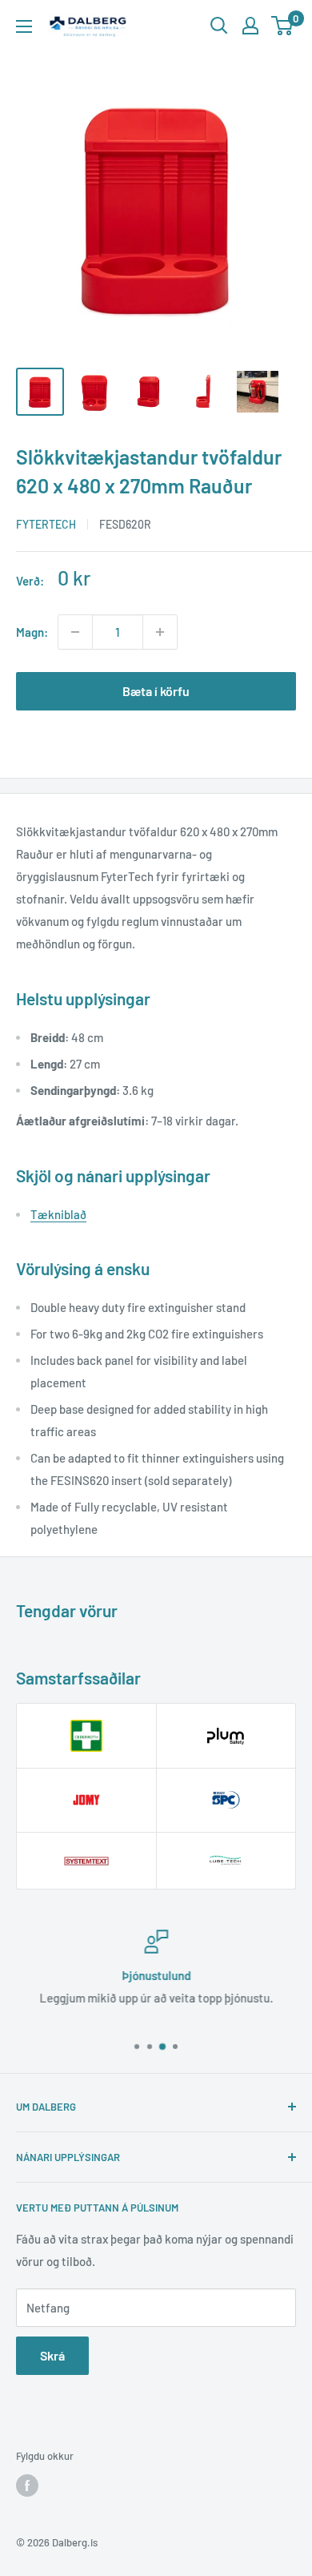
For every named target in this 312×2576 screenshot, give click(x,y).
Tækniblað (58, 1214)
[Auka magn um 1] (160, 632)
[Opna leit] (219, 26)
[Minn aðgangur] (250, 26)
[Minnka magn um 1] (75, 632)
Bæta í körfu (156, 691)
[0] (283, 26)
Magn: (32, 632)
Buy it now (156, 742)
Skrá (52, 2355)
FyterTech (46, 524)
